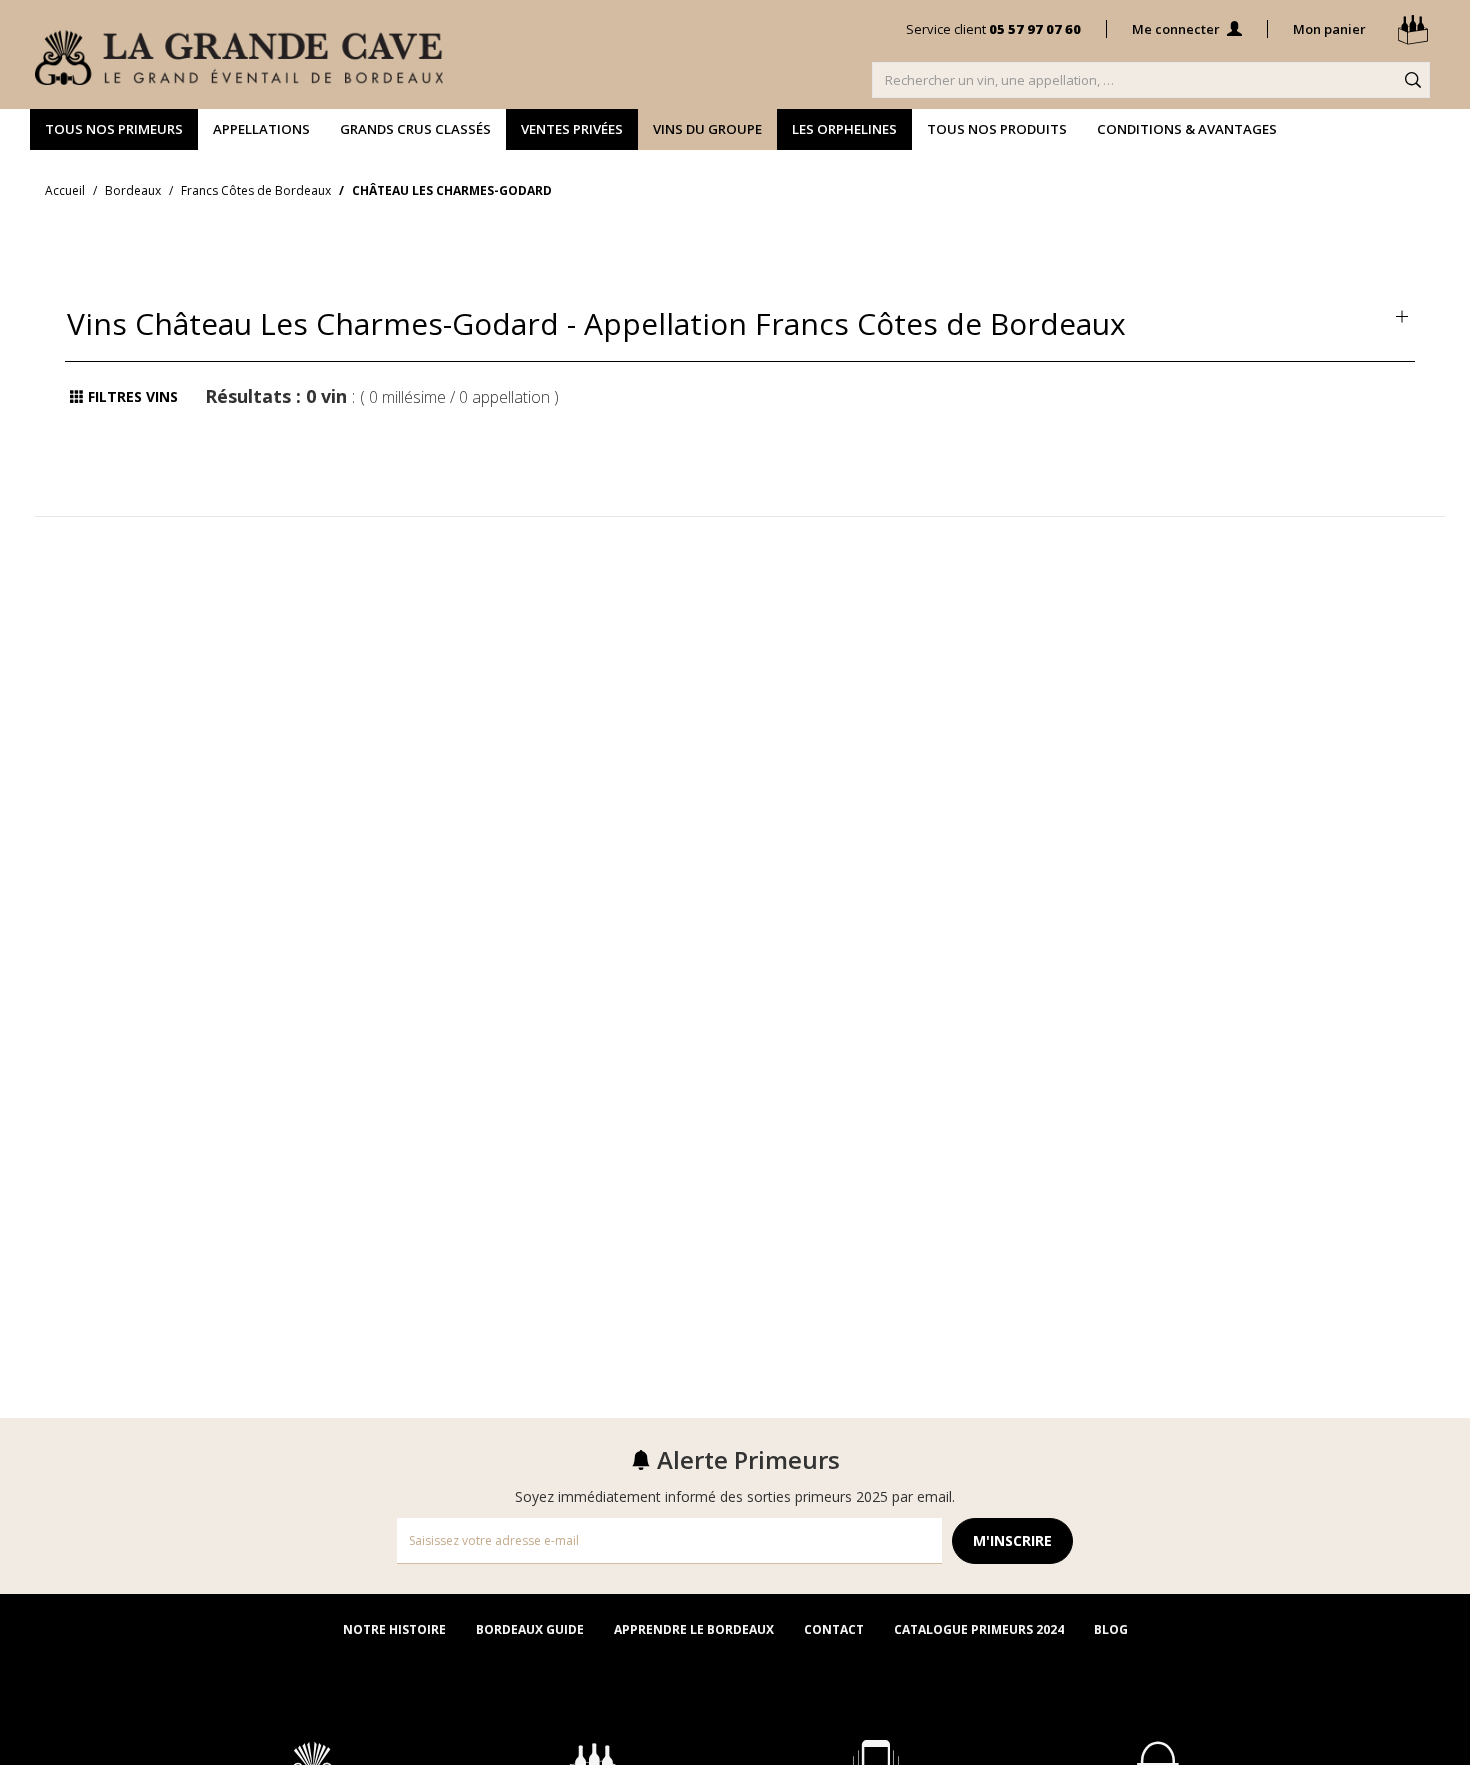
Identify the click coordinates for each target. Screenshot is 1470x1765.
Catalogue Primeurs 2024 (979, 1629)
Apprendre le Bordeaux (694, 1629)
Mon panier (1331, 29)
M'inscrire (1012, 1540)
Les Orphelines (844, 129)
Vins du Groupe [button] (707, 129)
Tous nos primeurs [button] (114, 129)
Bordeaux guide (530, 1629)
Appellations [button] (261, 129)
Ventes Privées (572, 129)
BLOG (1111, 1629)
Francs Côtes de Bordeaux (256, 190)
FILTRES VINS (131, 396)
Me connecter (1177, 29)
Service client (993, 29)
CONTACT (834, 1629)
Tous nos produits (997, 129)
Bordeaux (133, 190)
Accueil (65, 190)
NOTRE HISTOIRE (394, 1629)
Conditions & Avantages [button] (1187, 129)
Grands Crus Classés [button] (415, 129)
